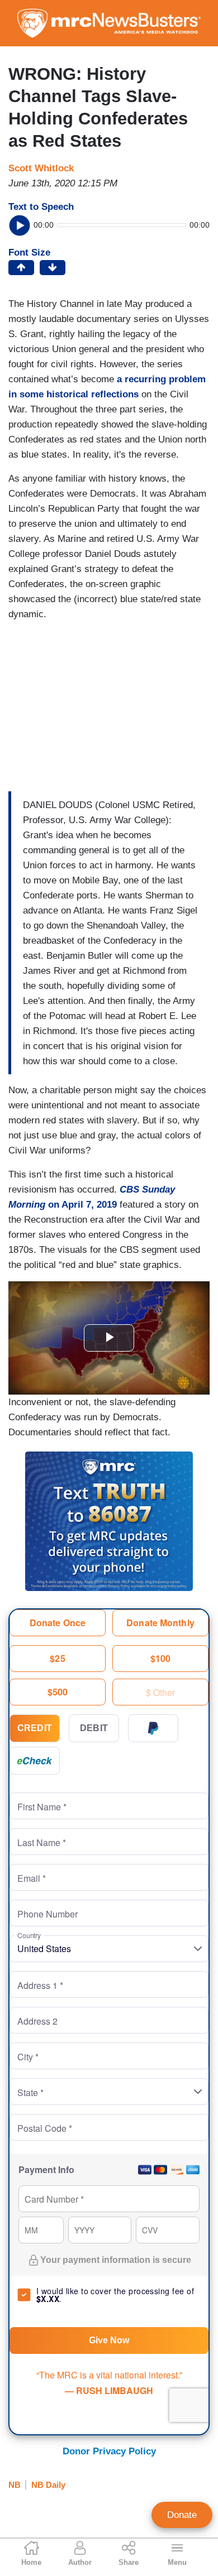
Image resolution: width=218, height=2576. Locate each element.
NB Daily (48, 2485)
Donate (182, 2515)
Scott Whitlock (41, 168)
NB (15, 2485)
